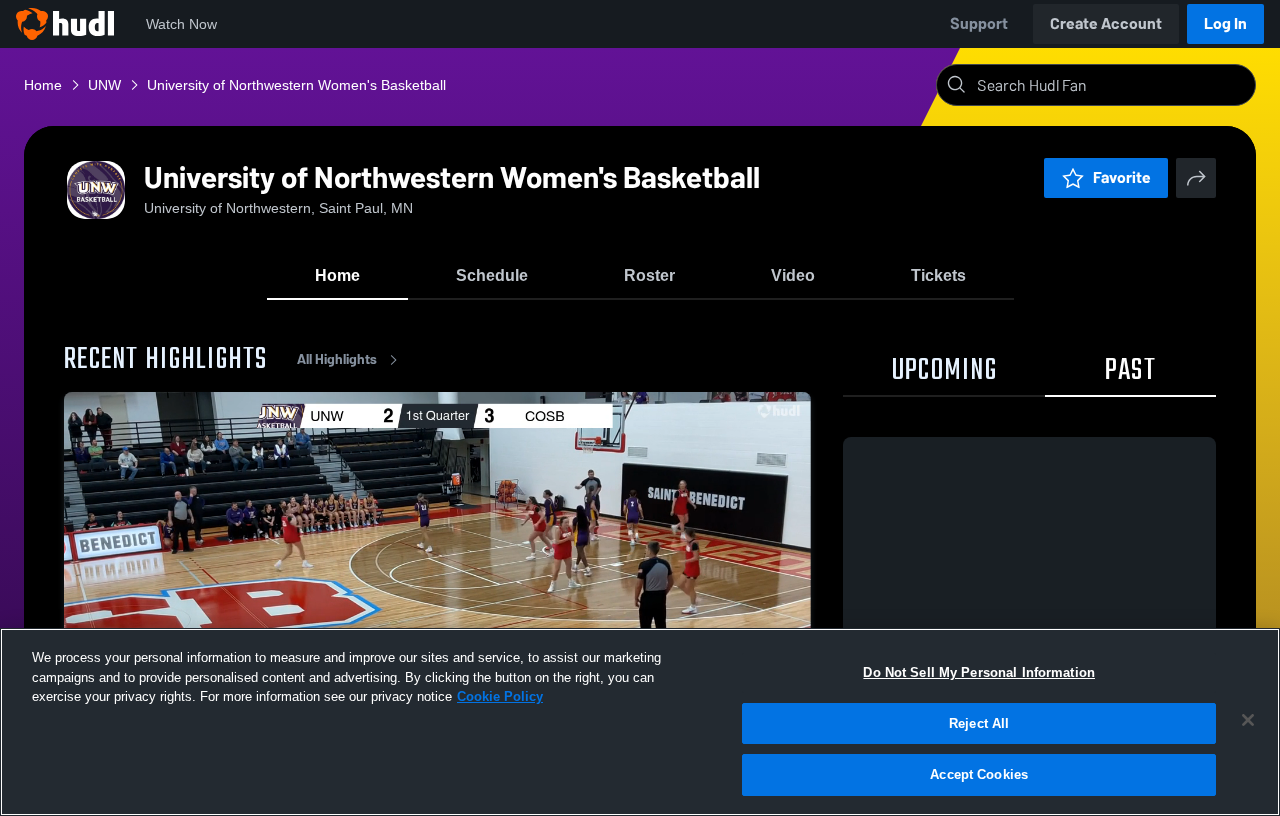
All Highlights (337, 359)
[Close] (1248, 720)
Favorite (1122, 177)
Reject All (979, 723)
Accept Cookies (979, 774)
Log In (1225, 23)
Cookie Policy (500, 696)
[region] (640, 722)
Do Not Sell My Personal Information (979, 672)
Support (979, 23)
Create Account (1106, 23)
